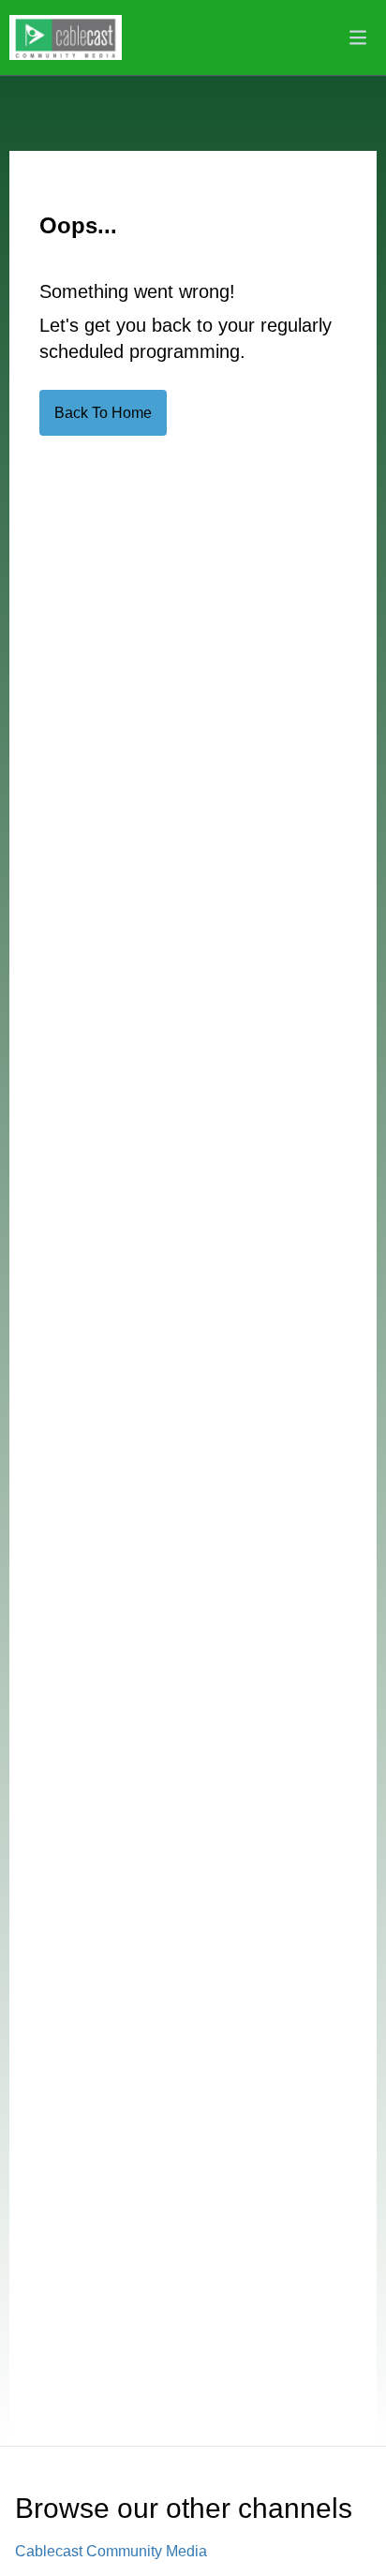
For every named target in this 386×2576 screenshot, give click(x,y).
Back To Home (103, 413)
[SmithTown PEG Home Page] (66, 37)
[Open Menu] (358, 37)
